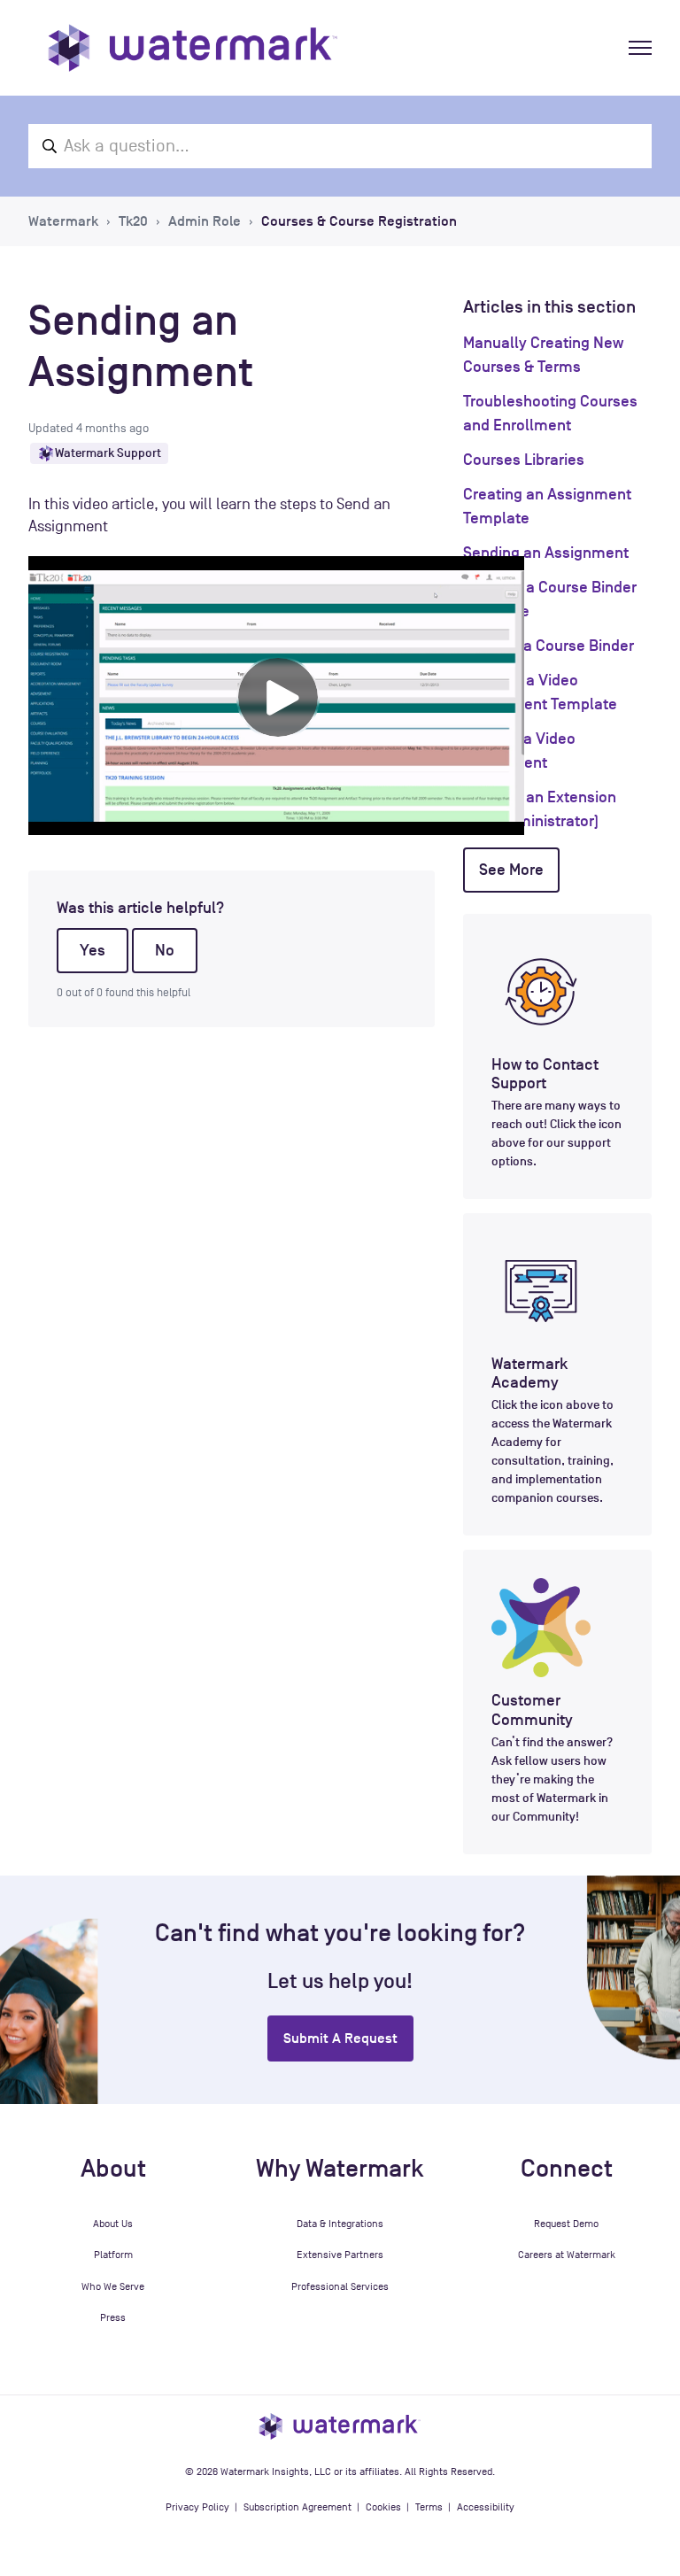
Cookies (383, 2507)
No (165, 950)
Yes (93, 950)
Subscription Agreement (297, 2507)
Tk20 (133, 221)
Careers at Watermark (567, 2255)
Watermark (63, 221)
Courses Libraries (524, 460)
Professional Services (340, 2286)
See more (511, 870)
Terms (429, 2507)
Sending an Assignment (546, 553)
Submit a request (340, 2038)
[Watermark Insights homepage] (340, 2426)
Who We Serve (113, 2286)
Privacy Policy (197, 2507)
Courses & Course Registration (359, 221)
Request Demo (566, 2224)
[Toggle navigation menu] (640, 48)
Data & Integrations (340, 2224)
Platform (113, 2255)
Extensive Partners (340, 2255)
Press (113, 2317)
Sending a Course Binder (549, 646)
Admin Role (205, 221)
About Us (113, 2224)
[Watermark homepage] (193, 48)
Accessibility (486, 2507)
